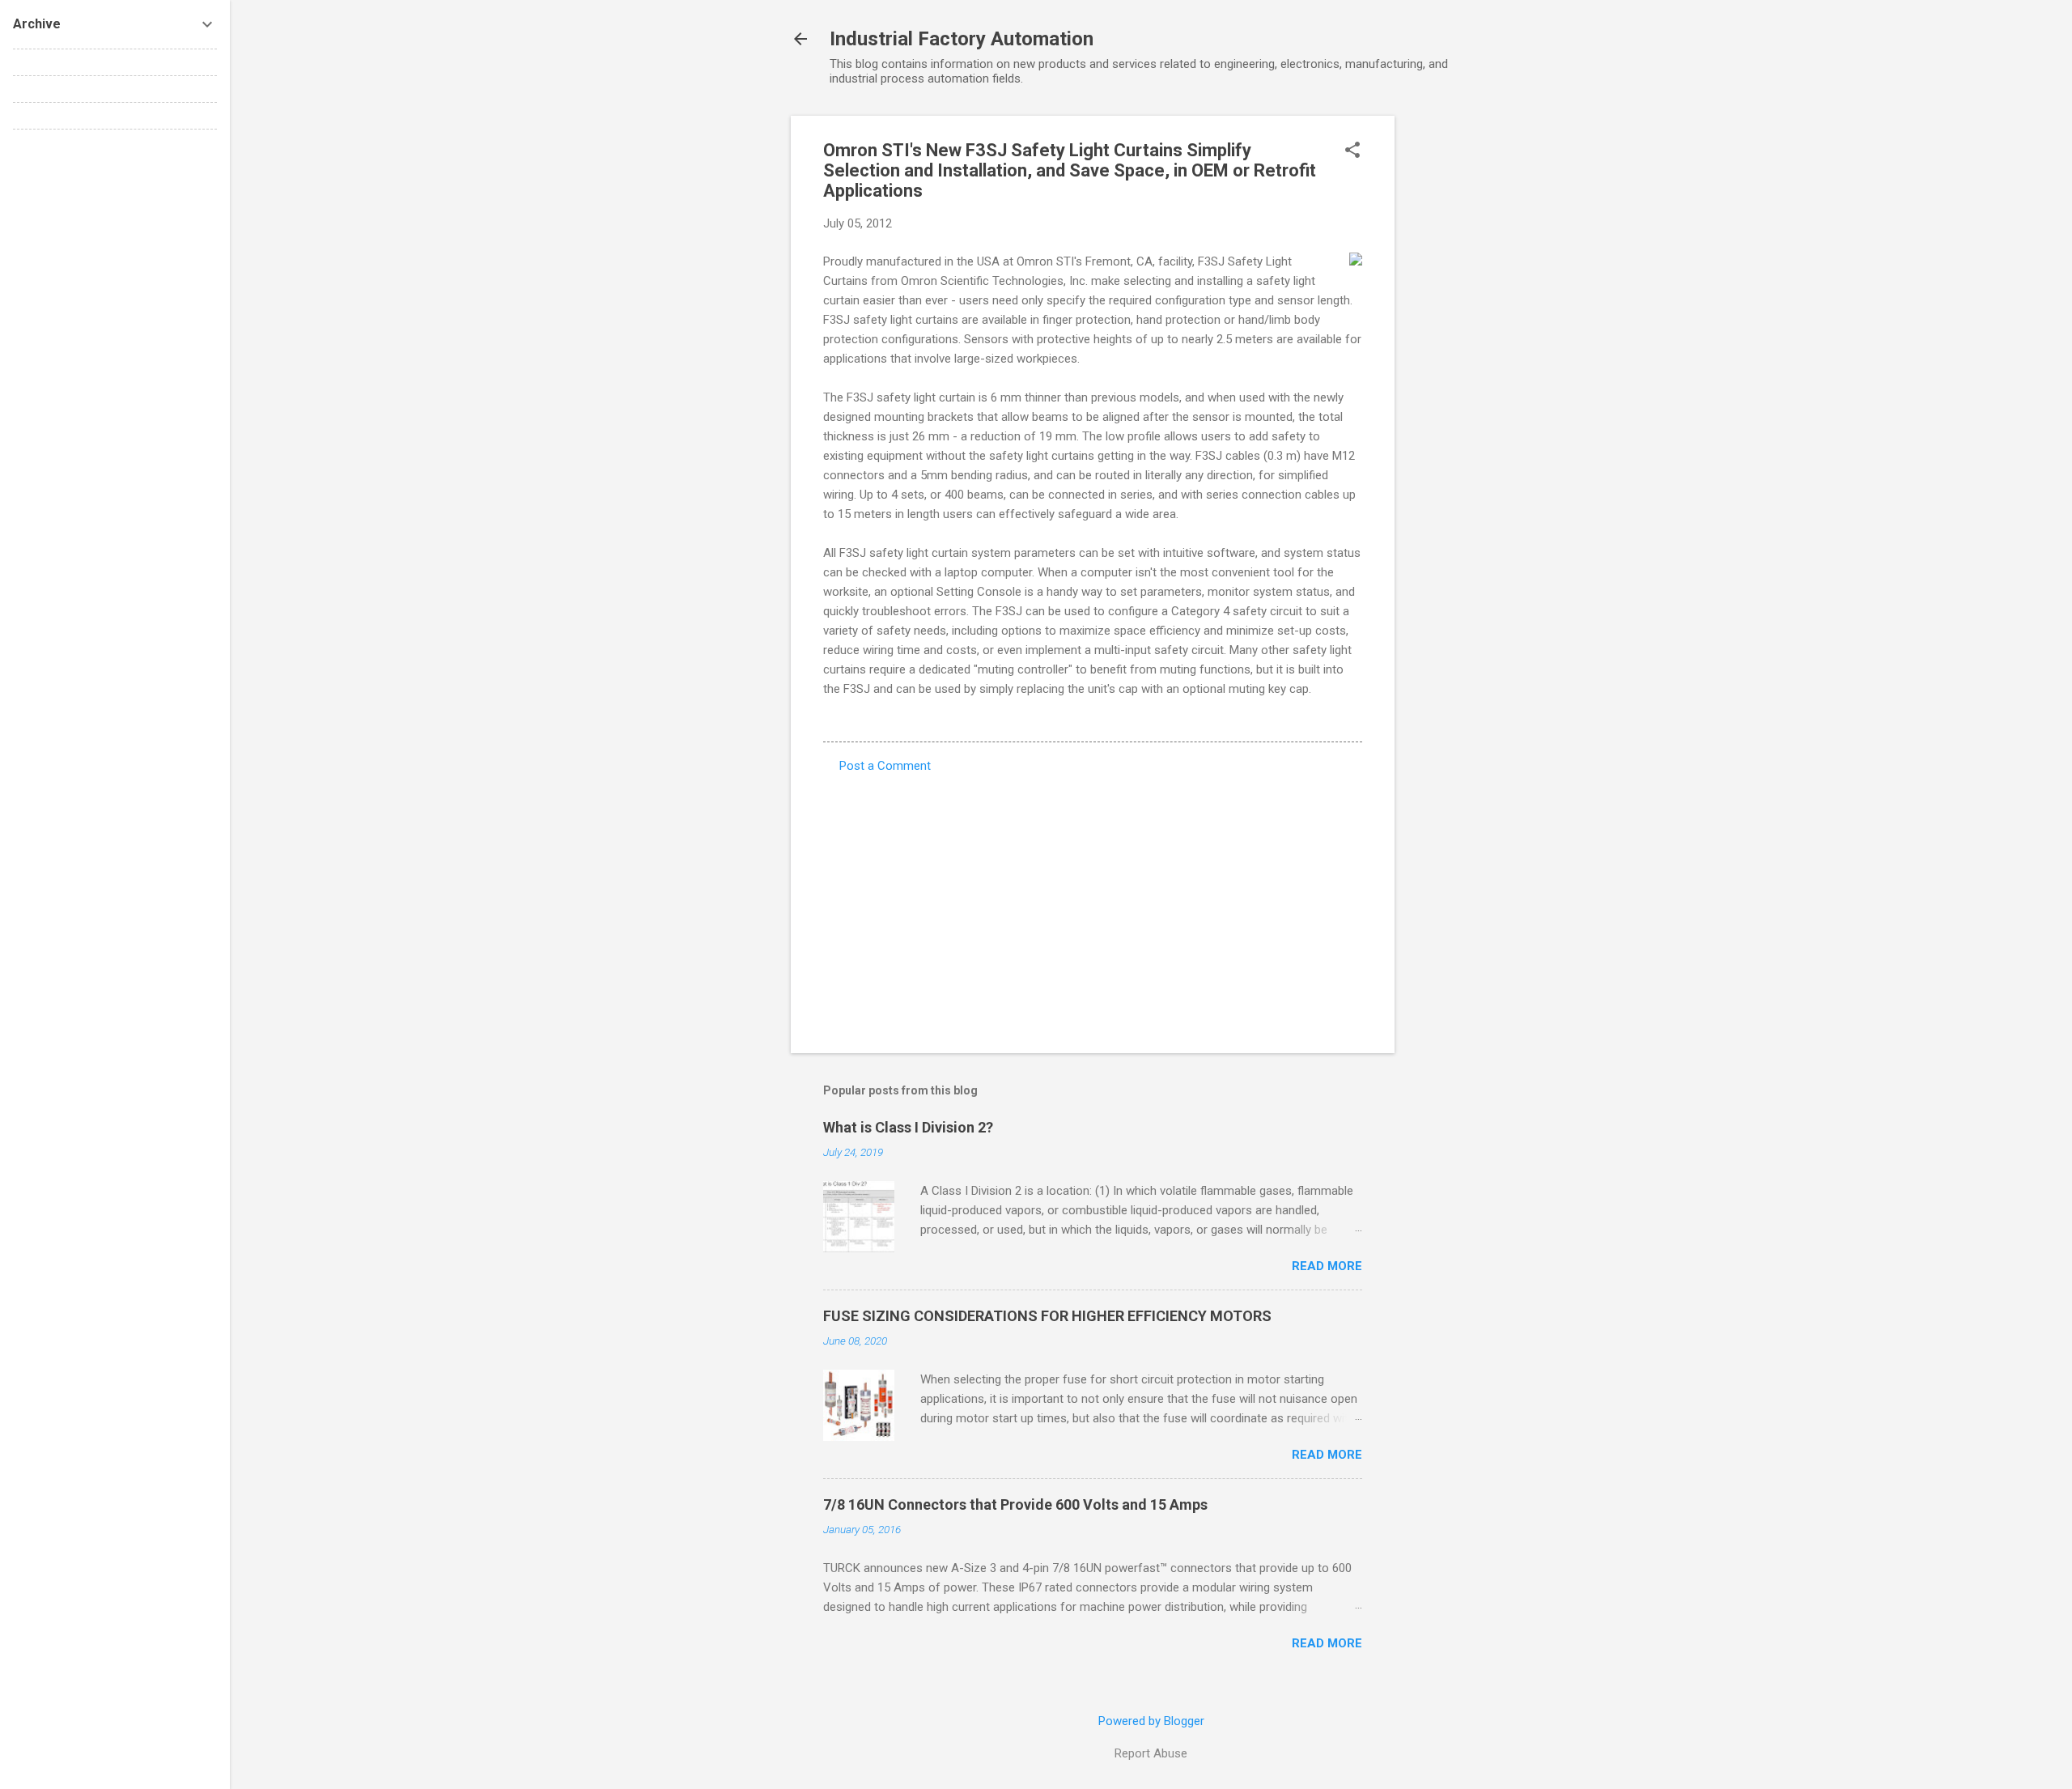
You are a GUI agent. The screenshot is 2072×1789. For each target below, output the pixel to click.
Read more (1327, 1266)
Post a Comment (885, 766)
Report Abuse (1151, 1753)
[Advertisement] (1459, 359)
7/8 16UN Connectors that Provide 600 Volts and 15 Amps (1015, 1504)
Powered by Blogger (1151, 1721)
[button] (1352, 151)
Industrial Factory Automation (962, 39)
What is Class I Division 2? (908, 1127)
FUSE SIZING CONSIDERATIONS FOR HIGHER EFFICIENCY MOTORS (1047, 1316)
